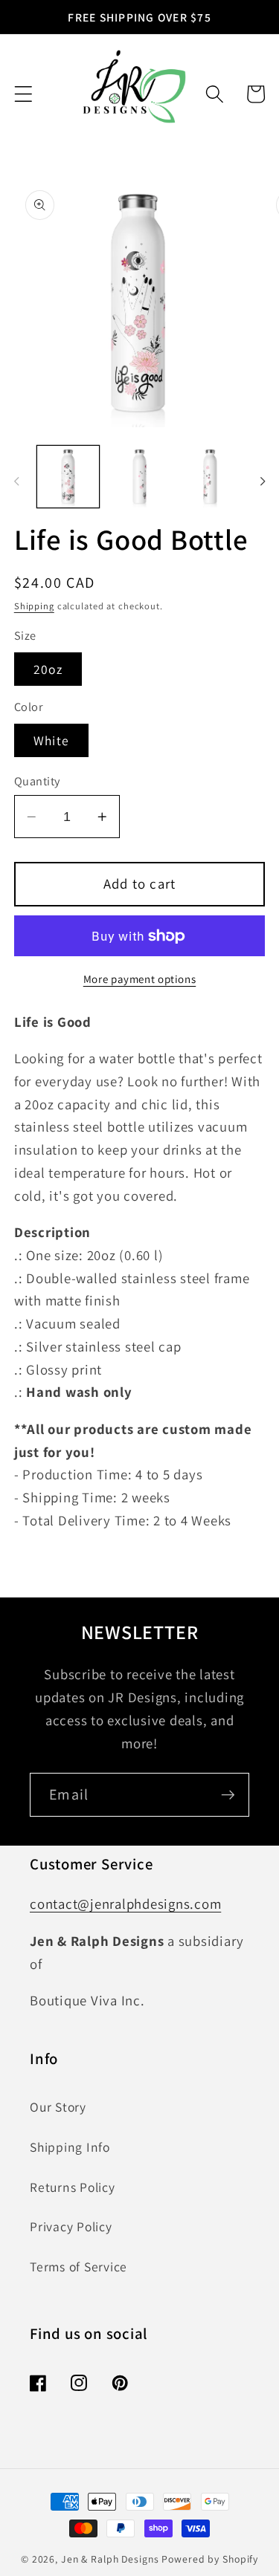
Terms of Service (78, 2267)
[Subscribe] (228, 1794)
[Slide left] (16, 481)
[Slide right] (263, 481)
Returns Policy (73, 2187)
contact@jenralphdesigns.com (125, 1904)
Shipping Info (70, 2147)
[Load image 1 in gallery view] (68, 477)
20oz (48, 669)
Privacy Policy (71, 2226)
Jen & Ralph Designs (110, 2559)
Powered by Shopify (210, 2559)
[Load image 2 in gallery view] (139, 477)
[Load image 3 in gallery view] (210, 477)
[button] (23, 94)
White (51, 740)
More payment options (140, 979)
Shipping (34, 606)
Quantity (37, 781)
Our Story (58, 2107)
